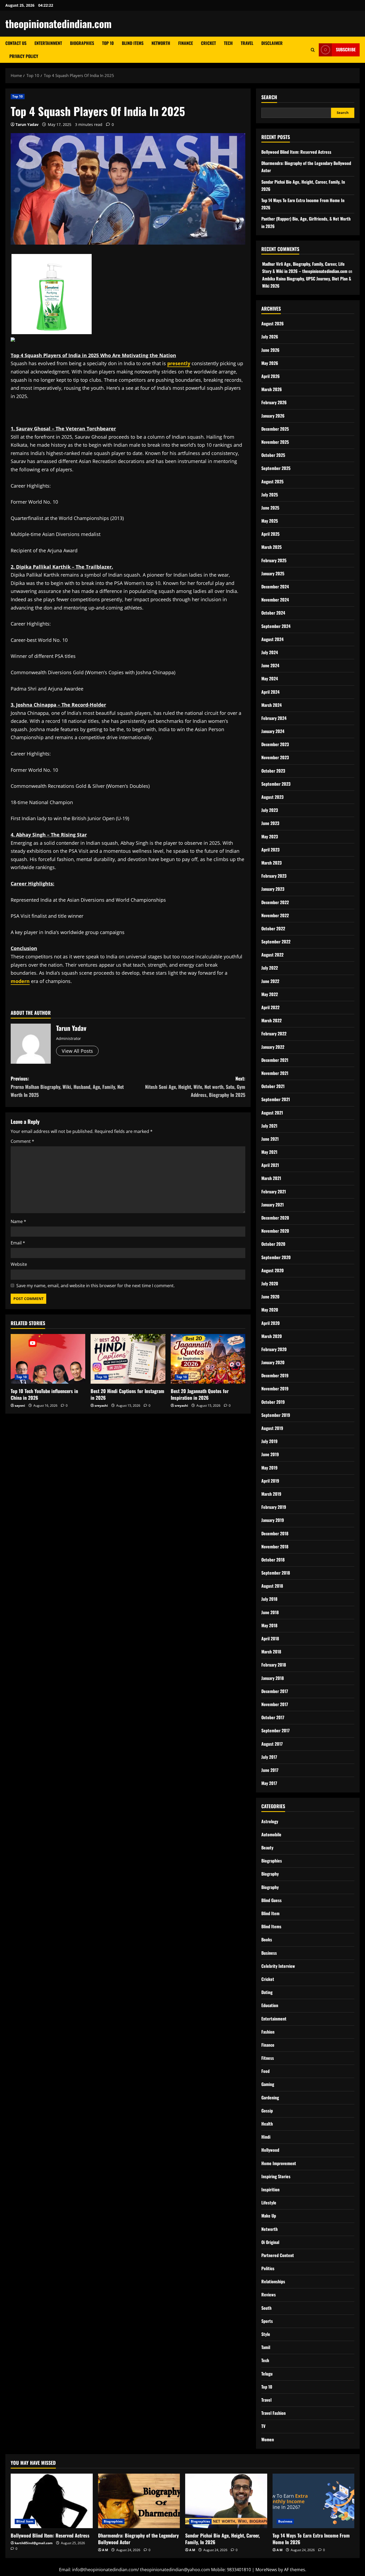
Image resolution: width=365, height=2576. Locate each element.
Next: (195, 1087)
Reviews (269, 2295)
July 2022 (270, 968)
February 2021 (274, 1191)
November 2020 (275, 1231)
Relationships (273, 2281)
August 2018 (272, 1586)
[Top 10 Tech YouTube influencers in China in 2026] (48, 1359)
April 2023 (270, 850)
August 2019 (272, 1428)
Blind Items (133, 43)
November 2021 (275, 1073)
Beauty (267, 1848)
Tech (228, 43)
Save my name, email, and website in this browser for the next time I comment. (96, 1286)
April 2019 (270, 1481)
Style (266, 2334)
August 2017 (272, 1744)
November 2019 (275, 1389)
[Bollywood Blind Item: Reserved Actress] (52, 2501)
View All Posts (77, 1051)
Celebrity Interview (278, 1966)
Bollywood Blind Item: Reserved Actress (296, 152)
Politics (268, 2268)
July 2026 (270, 337)
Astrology (270, 1821)
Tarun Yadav (27, 124)
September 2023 (276, 784)
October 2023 (273, 771)
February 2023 (274, 876)
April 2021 (270, 1165)
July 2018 (269, 1599)
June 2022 (270, 981)
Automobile (271, 1834)
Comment (22, 1141)
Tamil (266, 2347)
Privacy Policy (24, 56)
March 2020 (272, 1336)
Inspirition (270, 2189)
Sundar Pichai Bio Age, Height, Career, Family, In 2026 (222, 2539)
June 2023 (270, 823)
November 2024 (275, 600)
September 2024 (276, 626)
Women (268, 2439)
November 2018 (275, 1547)
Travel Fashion (273, 2413)
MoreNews (266, 2570)
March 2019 (271, 1494)
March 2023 (271, 863)
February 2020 (274, 1349)
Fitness (268, 2058)
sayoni (20, 1405)
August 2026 (273, 323)
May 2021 (269, 1152)
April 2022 (270, 1007)
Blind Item (270, 1913)
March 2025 (271, 547)
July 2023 (270, 810)
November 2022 (275, 915)
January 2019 (273, 1520)
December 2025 (275, 429)
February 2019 (274, 1507)
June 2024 (270, 665)
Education (270, 2005)
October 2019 (273, 1402)
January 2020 (273, 1362)
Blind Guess (271, 1900)
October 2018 (273, 1560)
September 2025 (276, 468)
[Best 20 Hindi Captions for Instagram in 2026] (128, 1359)
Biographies (82, 43)
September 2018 (276, 1573)
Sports (267, 2321)
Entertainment (48, 43)
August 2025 (272, 481)
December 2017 (275, 1691)
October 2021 (273, 1086)
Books (267, 1939)
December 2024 (275, 587)
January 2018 (273, 1678)
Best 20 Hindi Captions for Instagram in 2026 (127, 1394)
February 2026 (274, 402)
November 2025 (275, 442)
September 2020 (276, 1257)
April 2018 (270, 1638)
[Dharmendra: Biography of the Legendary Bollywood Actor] (139, 2501)
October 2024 (273, 613)
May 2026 (270, 363)
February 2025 (274, 560)
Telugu (267, 2374)
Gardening (270, 2097)
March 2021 (271, 1178)
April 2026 (271, 376)
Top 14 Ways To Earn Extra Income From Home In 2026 (311, 2539)
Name (18, 1221)
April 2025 (270, 534)
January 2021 (273, 1205)
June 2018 (270, 1612)
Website (19, 1264)
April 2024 (270, 692)
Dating (267, 1992)
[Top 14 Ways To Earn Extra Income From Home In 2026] (314, 2501)
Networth (161, 43)
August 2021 (272, 1113)
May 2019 (269, 1468)
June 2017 (270, 1770)
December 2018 (275, 1533)
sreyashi (101, 1405)
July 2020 (270, 1283)
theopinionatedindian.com (59, 24)
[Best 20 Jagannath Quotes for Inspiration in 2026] (208, 1359)
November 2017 (275, 1704)
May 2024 (270, 678)
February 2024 (274, 718)
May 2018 (269, 1625)
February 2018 (274, 1665)
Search (269, 97)
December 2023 (275, 744)
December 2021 (275, 1060)
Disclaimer (272, 43)
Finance (186, 43)
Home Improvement (279, 2163)
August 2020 (273, 1270)
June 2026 (270, 350)
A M (105, 2550)
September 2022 (276, 942)
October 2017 (273, 1717)
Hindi (266, 2137)
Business (269, 1953)
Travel (247, 43)
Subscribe (346, 49)
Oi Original (270, 2242)
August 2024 (272, 639)
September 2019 (276, 1415)
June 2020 (270, 1297)
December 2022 (275, 902)
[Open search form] (313, 50)
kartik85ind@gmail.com (34, 2543)
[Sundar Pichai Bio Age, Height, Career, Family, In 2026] (226, 2501)
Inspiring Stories (276, 2176)
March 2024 (271, 705)
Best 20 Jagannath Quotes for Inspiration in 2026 (200, 1394)
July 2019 (269, 1441)
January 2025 (273, 573)
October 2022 (273, 928)
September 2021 (276, 1099)
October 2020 (273, 1244)
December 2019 (275, 1375)
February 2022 (274, 1034)
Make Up (269, 2216)
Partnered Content (278, 2255)
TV (263, 2426)
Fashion (268, 2032)
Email (18, 1243)
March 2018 (271, 1652)
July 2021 (269, 1126)
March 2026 (272, 389)
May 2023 (270, 836)
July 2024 (270, 652)
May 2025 (270, 521)
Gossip (267, 2111)
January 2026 (273, 416)
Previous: (67, 1087)
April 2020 (271, 1323)
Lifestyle (269, 2203)
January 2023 (273, 889)
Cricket (208, 43)
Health (267, 2124)
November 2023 (275, 757)
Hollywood (270, 2150)
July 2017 (269, 1757)
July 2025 (270, 495)
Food (265, 2071)
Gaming (268, 2084)
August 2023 (272, 797)
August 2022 (272, 955)
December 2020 (275, 1218)
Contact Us (16, 43)
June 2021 (270, 1139)
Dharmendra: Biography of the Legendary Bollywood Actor (138, 2539)
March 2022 (271, 1020)
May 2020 (270, 1310)
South (266, 2308)
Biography (270, 1874)
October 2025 (273, 455)
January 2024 (273, 731)
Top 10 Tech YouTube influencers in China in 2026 (44, 1394)
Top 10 (108, 43)
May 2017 (269, 1783)
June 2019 (270, 1454)
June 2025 (270, 508)
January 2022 (273, 1047)
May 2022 (270, 994)
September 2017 (275, 1730)
